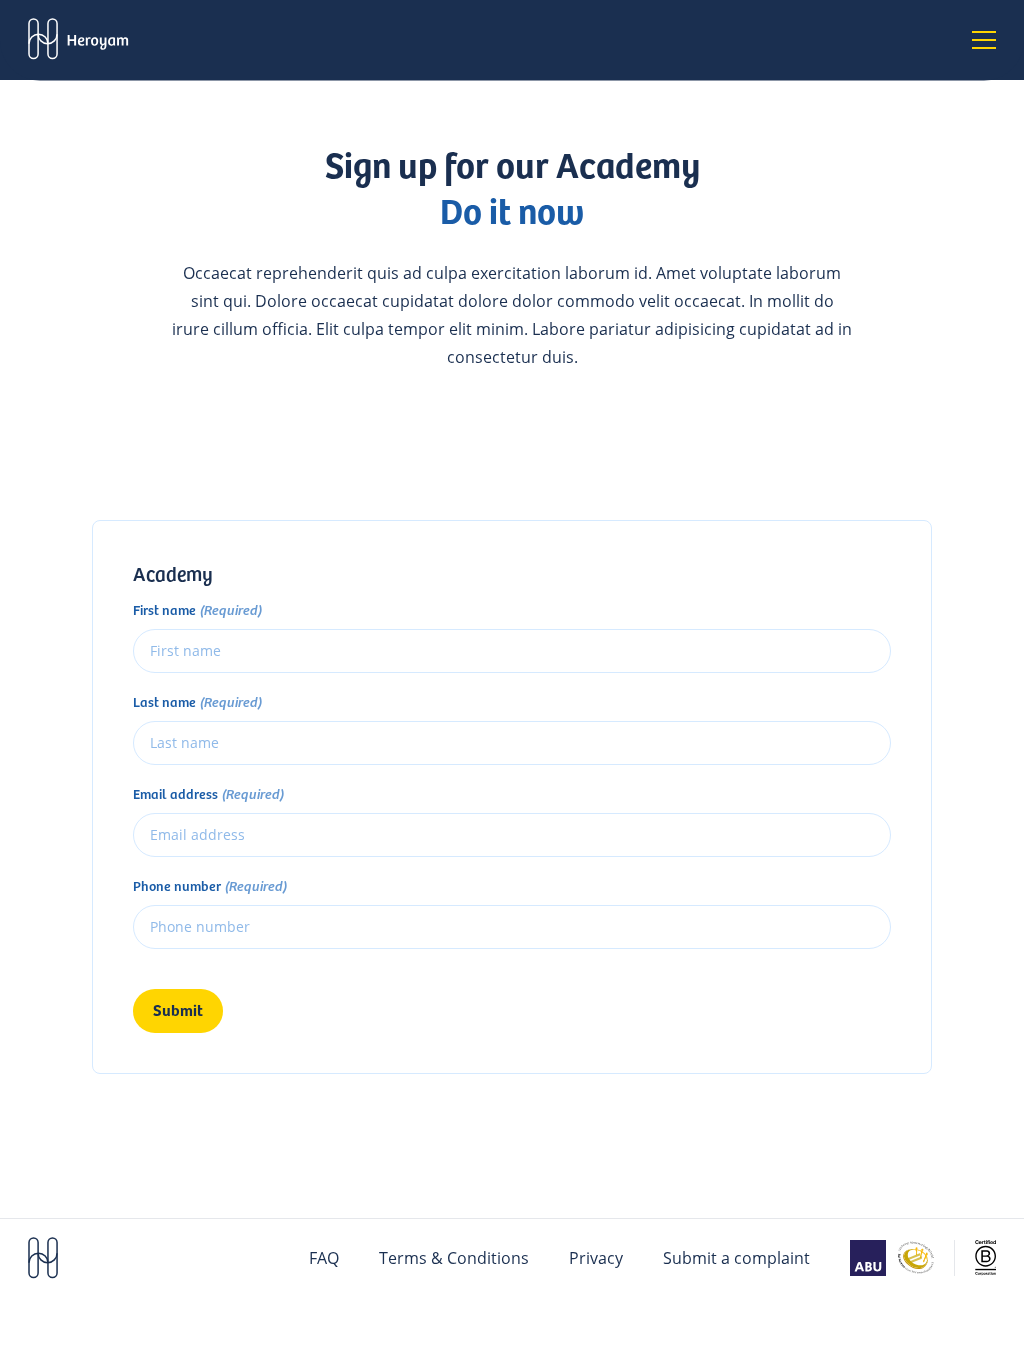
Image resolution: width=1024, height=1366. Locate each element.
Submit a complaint (736, 1258)
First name (197, 610)
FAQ (324, 1258)
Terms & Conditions (454, 1258)
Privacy (596, 1258)
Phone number (210, 886)
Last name (197, 702)
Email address (208, 794)
